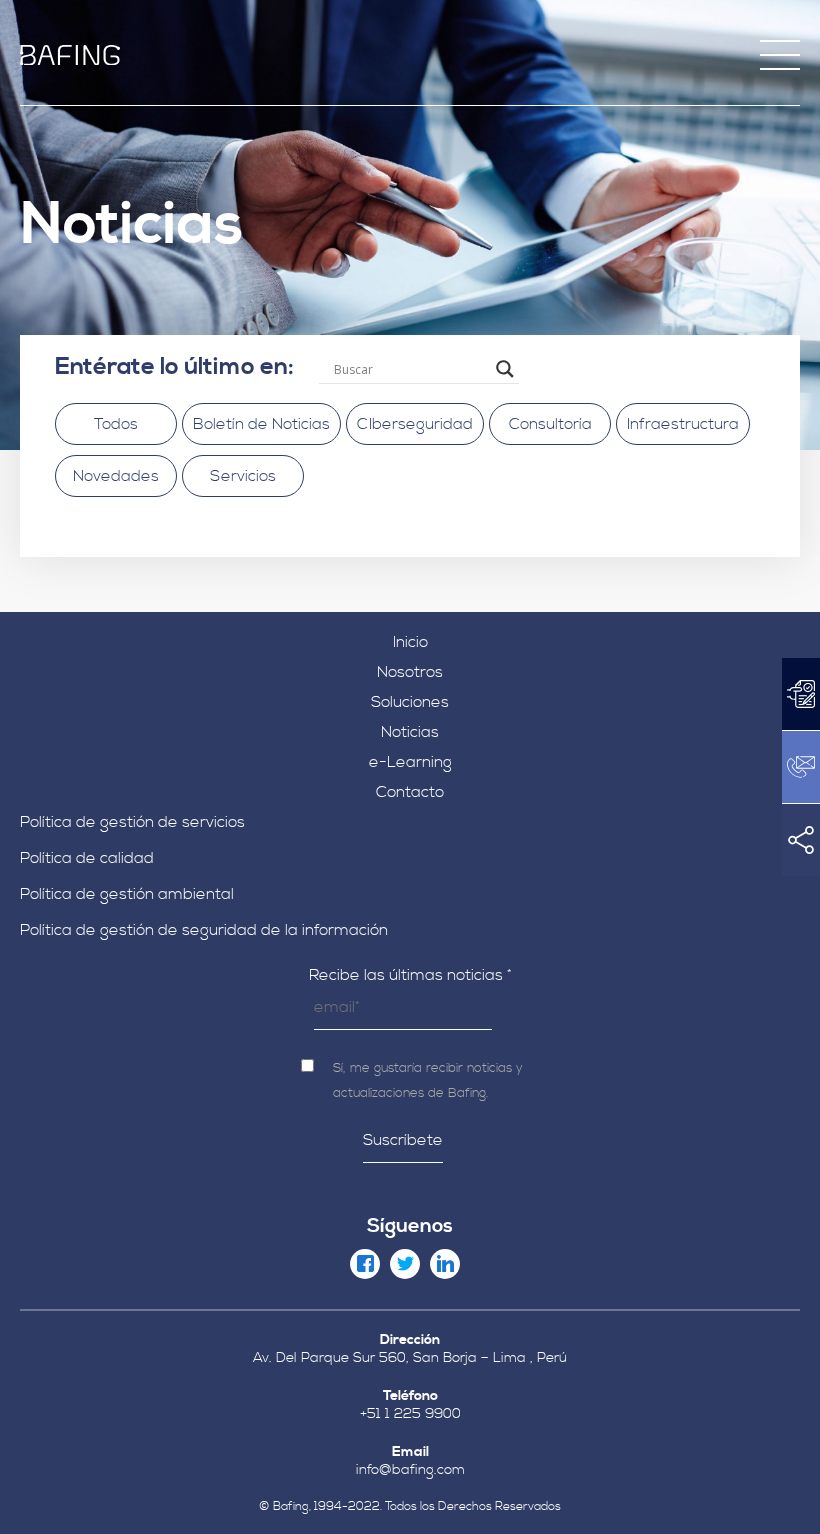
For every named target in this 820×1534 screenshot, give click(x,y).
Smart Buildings (410, 373)
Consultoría (550, 424)
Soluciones (410, 702)
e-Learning (410, 762)
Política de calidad (87, 858)
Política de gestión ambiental (127, 894)
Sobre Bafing (410, 198)
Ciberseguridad (410, 345)
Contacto (410, 792)
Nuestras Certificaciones (410, 226)
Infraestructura (683, 424)
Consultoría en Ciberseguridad (410, 429)
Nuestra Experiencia (410, 254)
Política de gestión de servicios (132, 822)
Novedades (116, 476)
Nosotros (410, 672)
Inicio (410, 642)
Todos (116, 424)
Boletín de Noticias (261, 424)
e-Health (410, 401)
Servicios (243, 476)
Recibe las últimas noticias (410, 975)
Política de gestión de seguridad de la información (204, 930)
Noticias (410, 732)
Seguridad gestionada (410, 457)
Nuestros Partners (410, 282)
